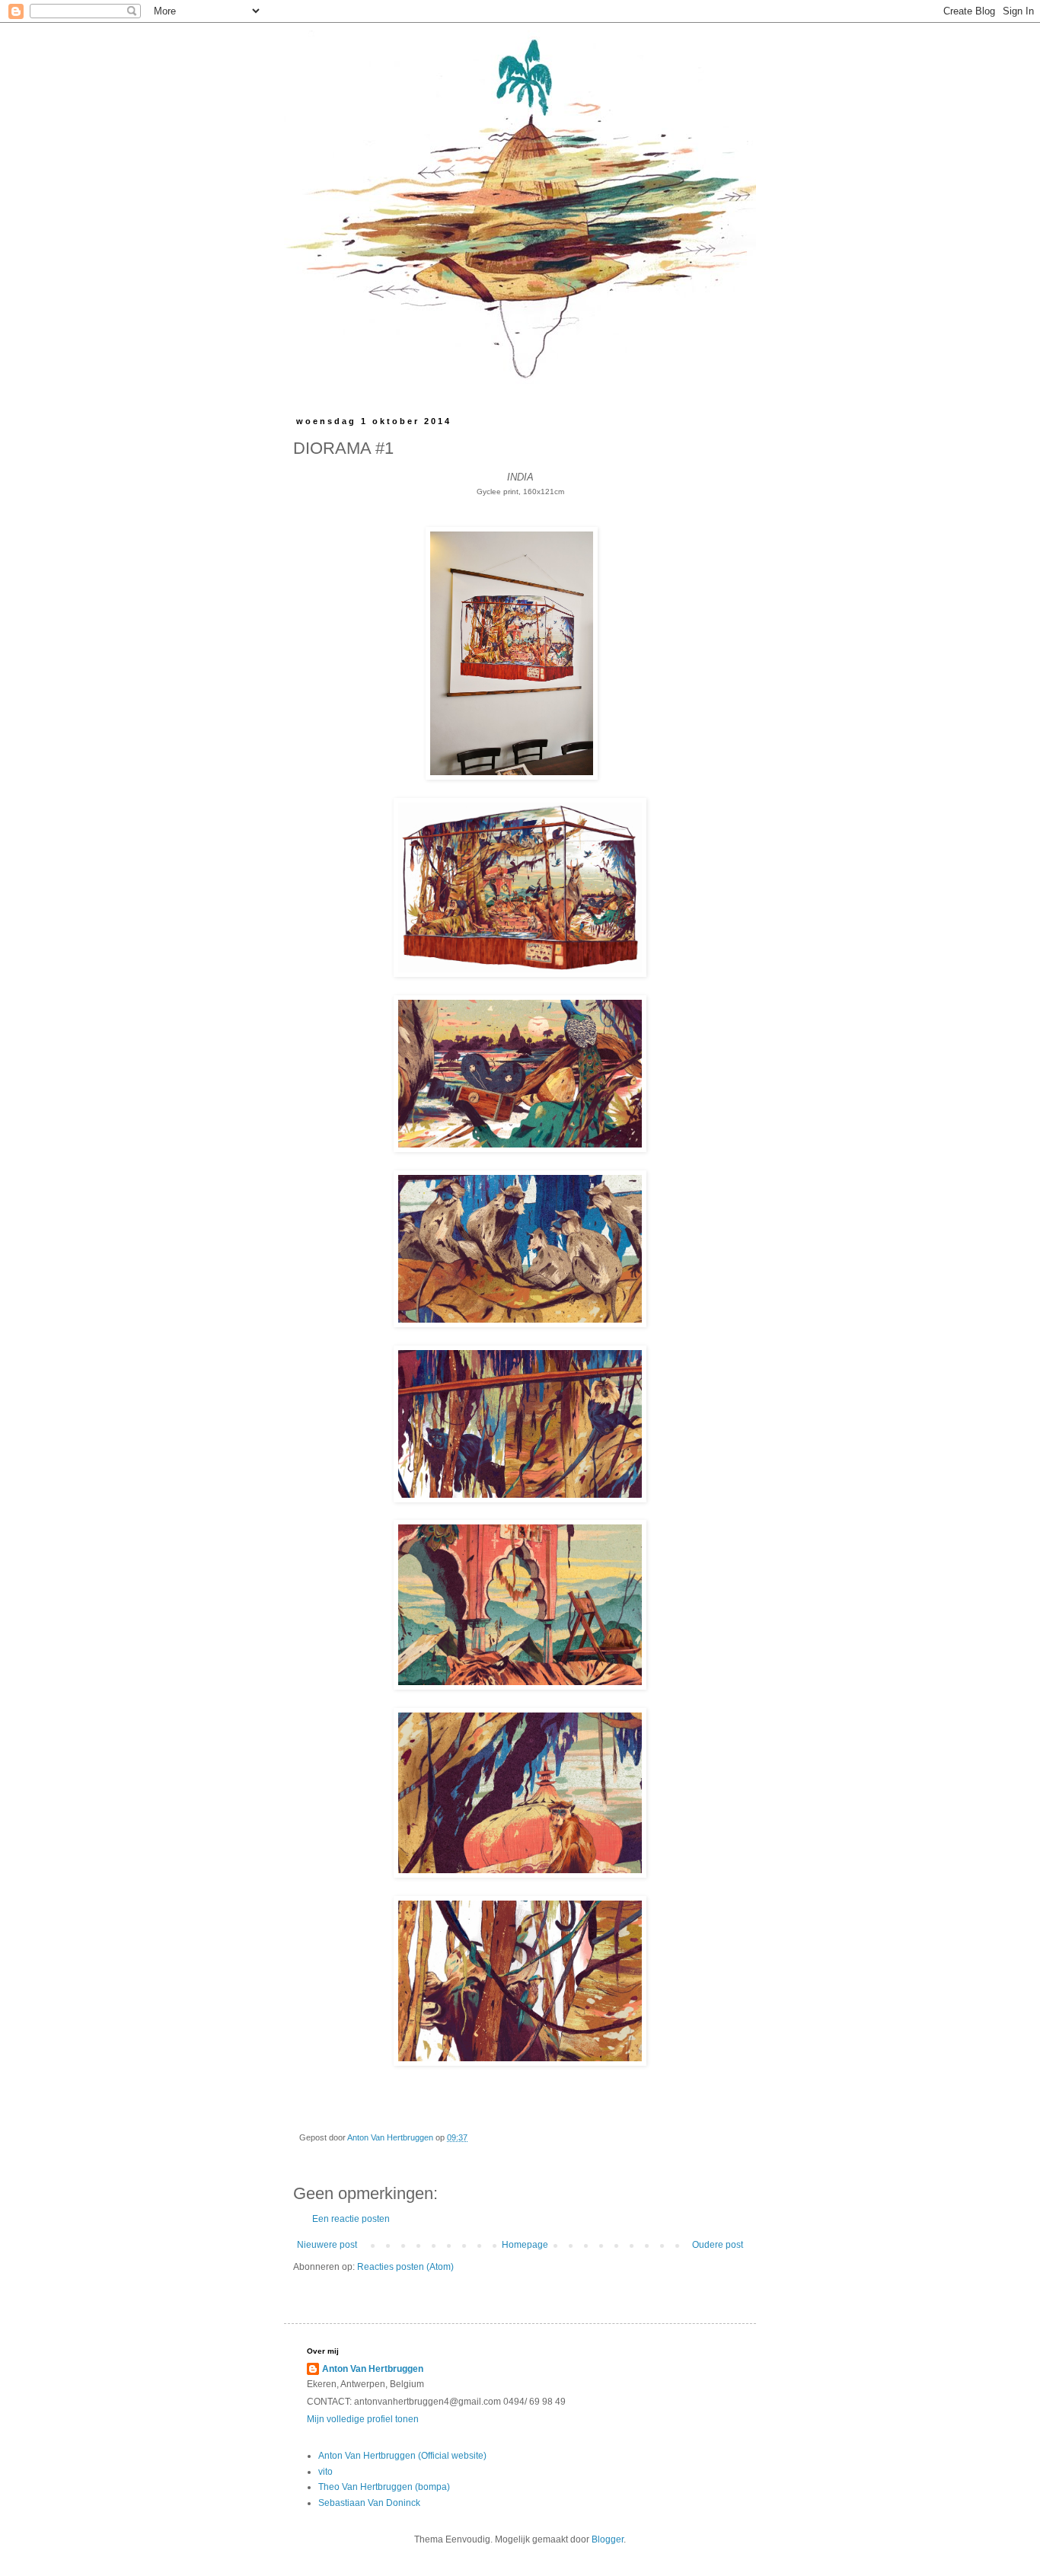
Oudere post (718, 2245)
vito (325, 2472)
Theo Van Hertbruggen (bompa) (384, 2487)
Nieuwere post (327, 2245)
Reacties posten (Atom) (405, 2267)
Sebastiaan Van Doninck (369, 2503)
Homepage (525, 2245)
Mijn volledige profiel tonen (363, 2419)
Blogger (608, 2539)
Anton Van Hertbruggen (373, 2369)
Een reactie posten (351, 2219)
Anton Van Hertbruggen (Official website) (402, 2456)
